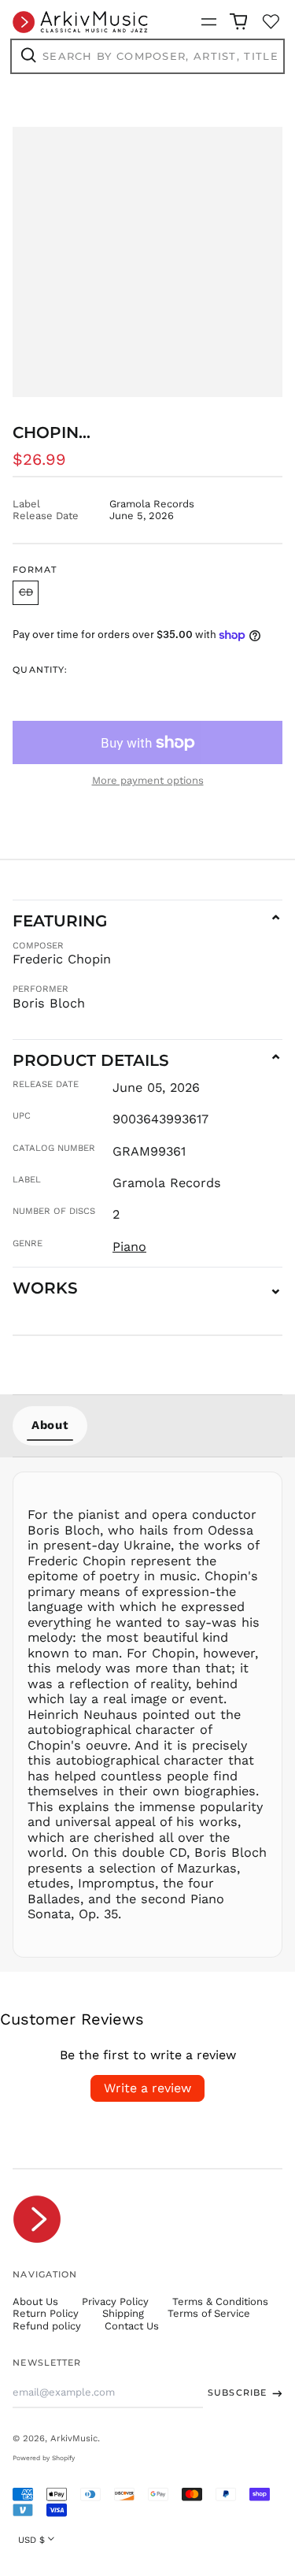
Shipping (123, 2313)
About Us (35, 2301)
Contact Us (132, 2326)
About (50, 1425)
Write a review (147, 2088)
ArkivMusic (74, 2438)
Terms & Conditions (220, 2301)
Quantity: (40, 670)
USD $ (31, 2540)
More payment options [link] (148, 780)
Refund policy (47, 2326)
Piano (129, 1247)
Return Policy (46, 2313)
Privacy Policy (115, 2301)
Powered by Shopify (44, 2458)
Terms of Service (209, 2313)
